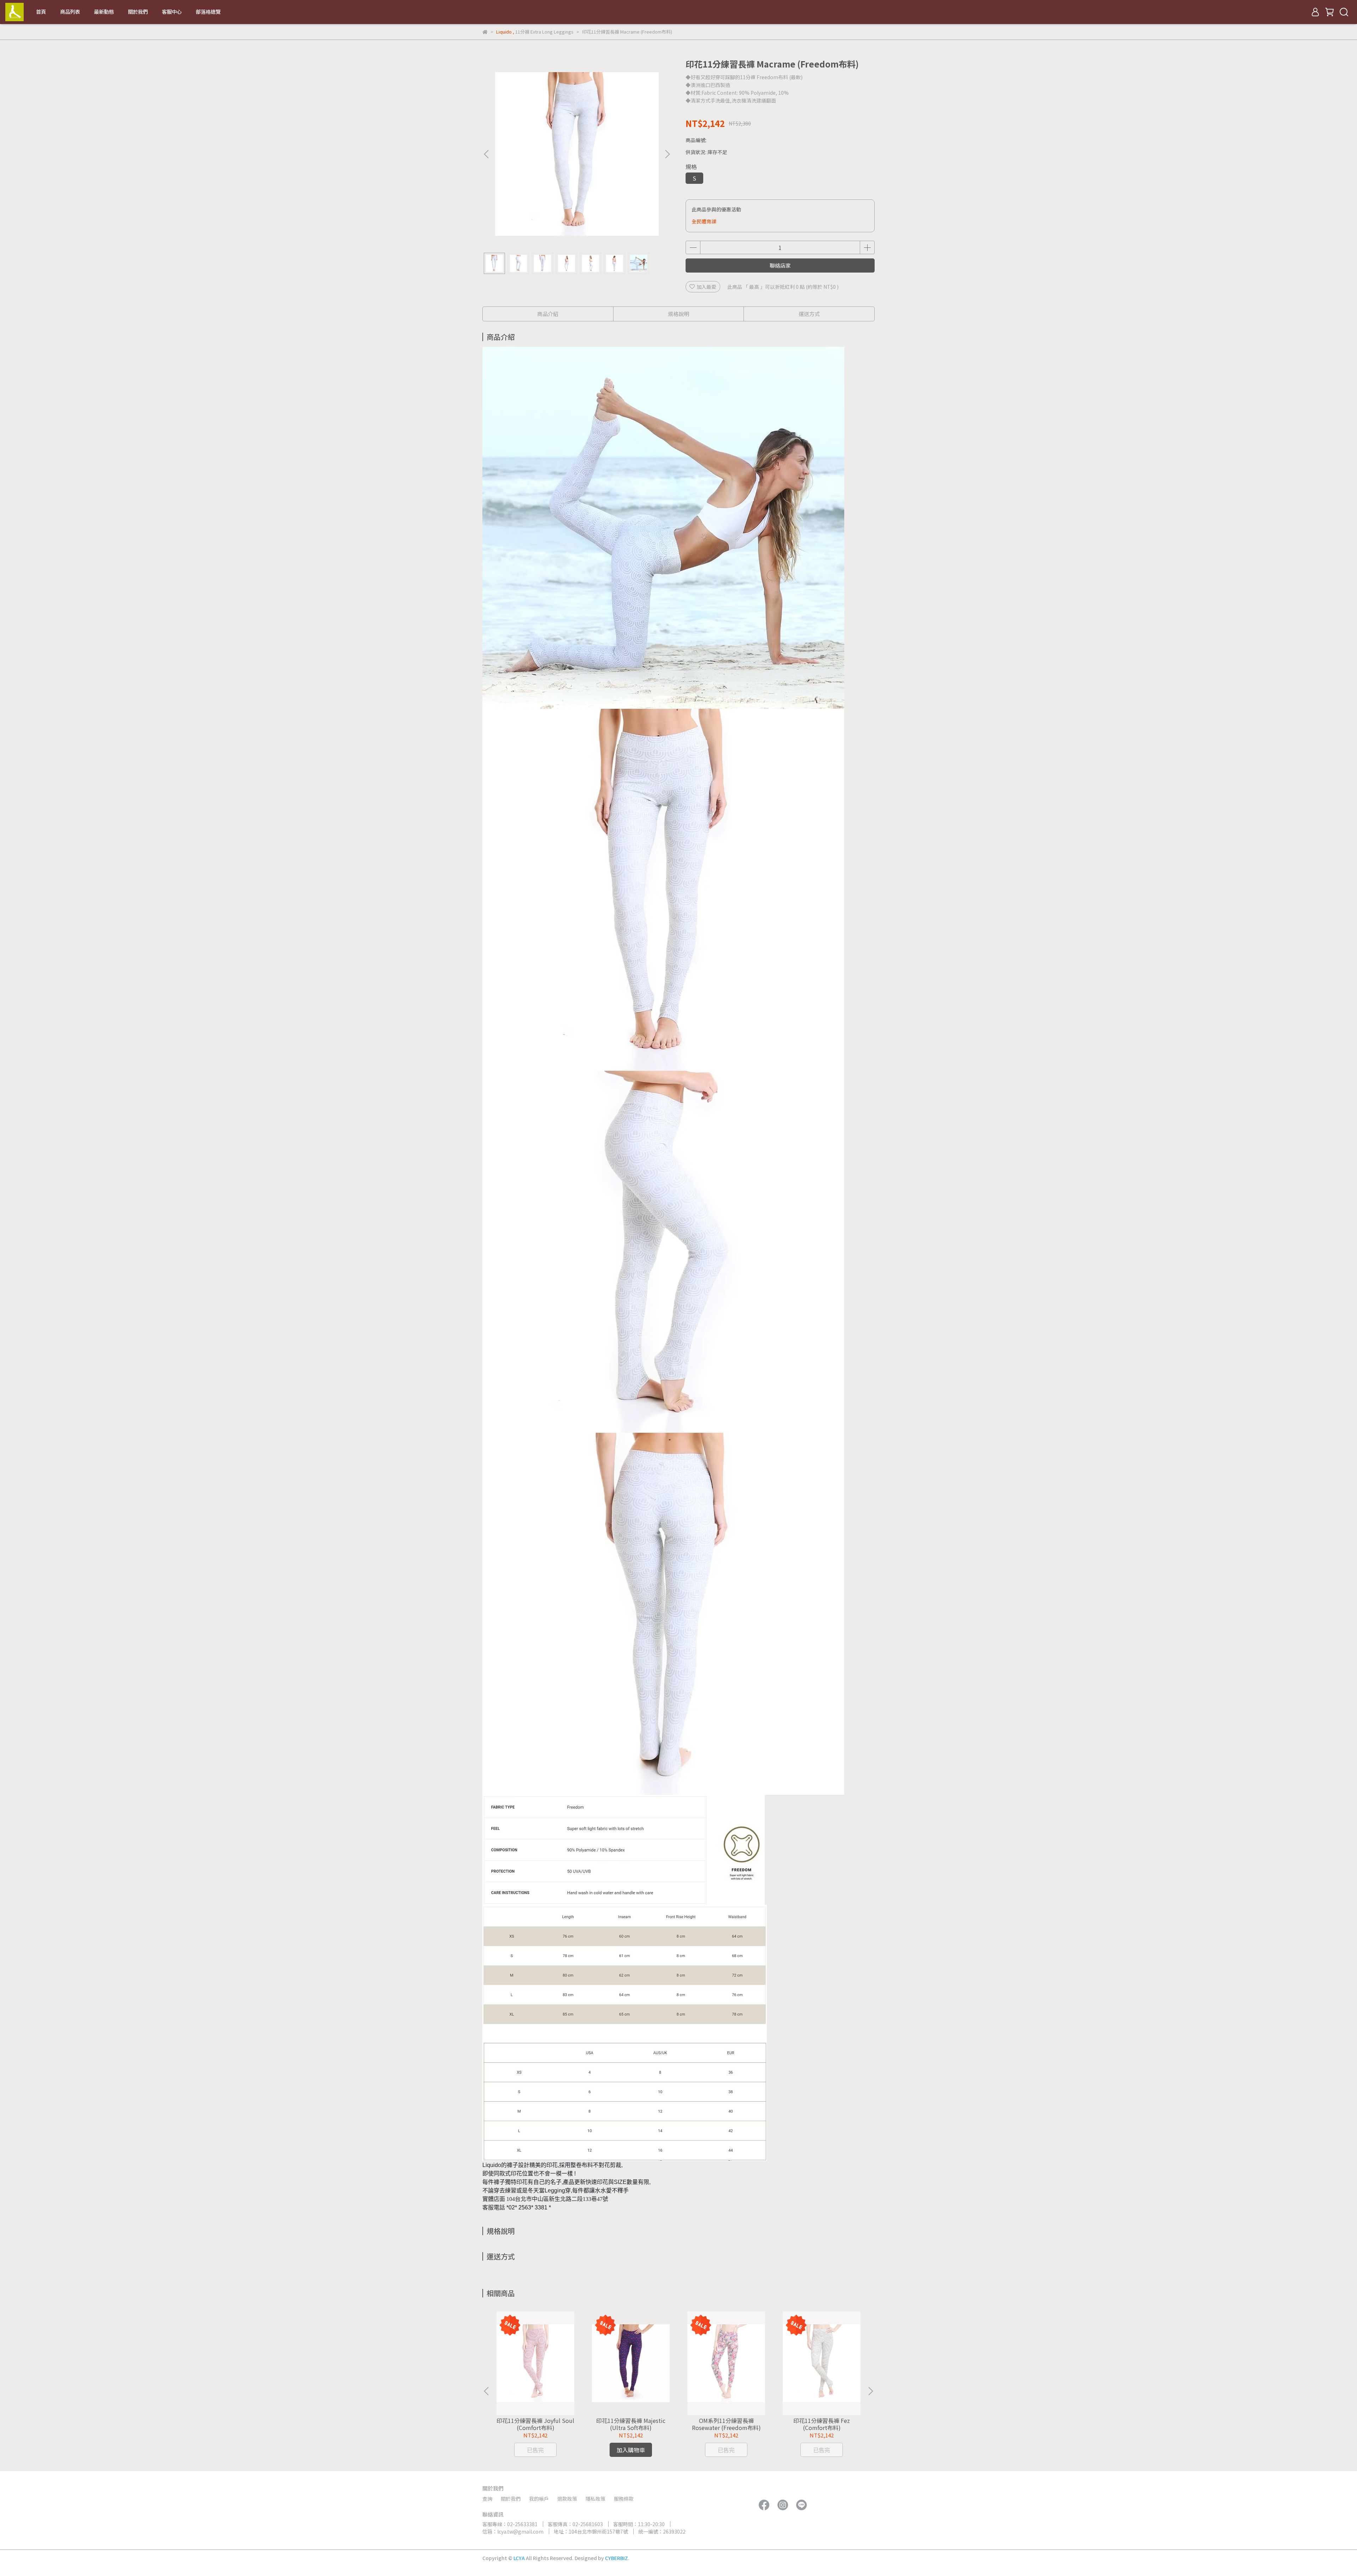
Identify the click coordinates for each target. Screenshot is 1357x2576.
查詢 (487, 2499)
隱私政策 (595, 2499)
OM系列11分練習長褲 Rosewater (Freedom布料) (726, 2424)
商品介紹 (548, 314)
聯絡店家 (780, 265)
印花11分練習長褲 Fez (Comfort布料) (822, 2424)
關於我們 (138, 12)
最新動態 (104, 12)
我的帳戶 (539, 2499)
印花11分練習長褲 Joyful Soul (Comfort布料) (535, 2424)
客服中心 (172, 12)
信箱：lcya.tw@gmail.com (513, 2531)
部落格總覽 (208, 12)
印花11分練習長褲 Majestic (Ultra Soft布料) (631, 2424)
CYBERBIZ (616, 2558)
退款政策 (567, 2499)
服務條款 (624, 2499)
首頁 (41, 12)
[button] (667, 154)
